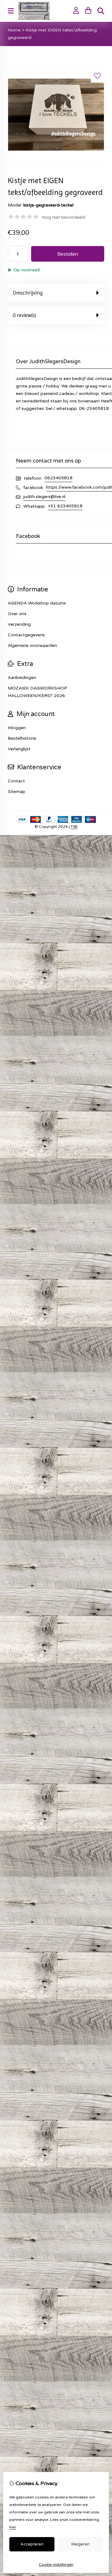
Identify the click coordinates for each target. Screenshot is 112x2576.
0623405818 (58, 478)
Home (14, 30)
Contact (16, 781)
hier (13, 2527)
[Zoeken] (101, 11)
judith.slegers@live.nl (44, 497)
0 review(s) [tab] (24, 315)
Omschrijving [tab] (28, 293)
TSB (74, 827)
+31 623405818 (65, 506)
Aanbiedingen (22, 678)
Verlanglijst (19, 749)
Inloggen (17, 728)
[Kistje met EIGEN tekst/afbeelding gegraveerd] (56, 161)
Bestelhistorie (22, 738)
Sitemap (16, 792)
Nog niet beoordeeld (64, 217)
